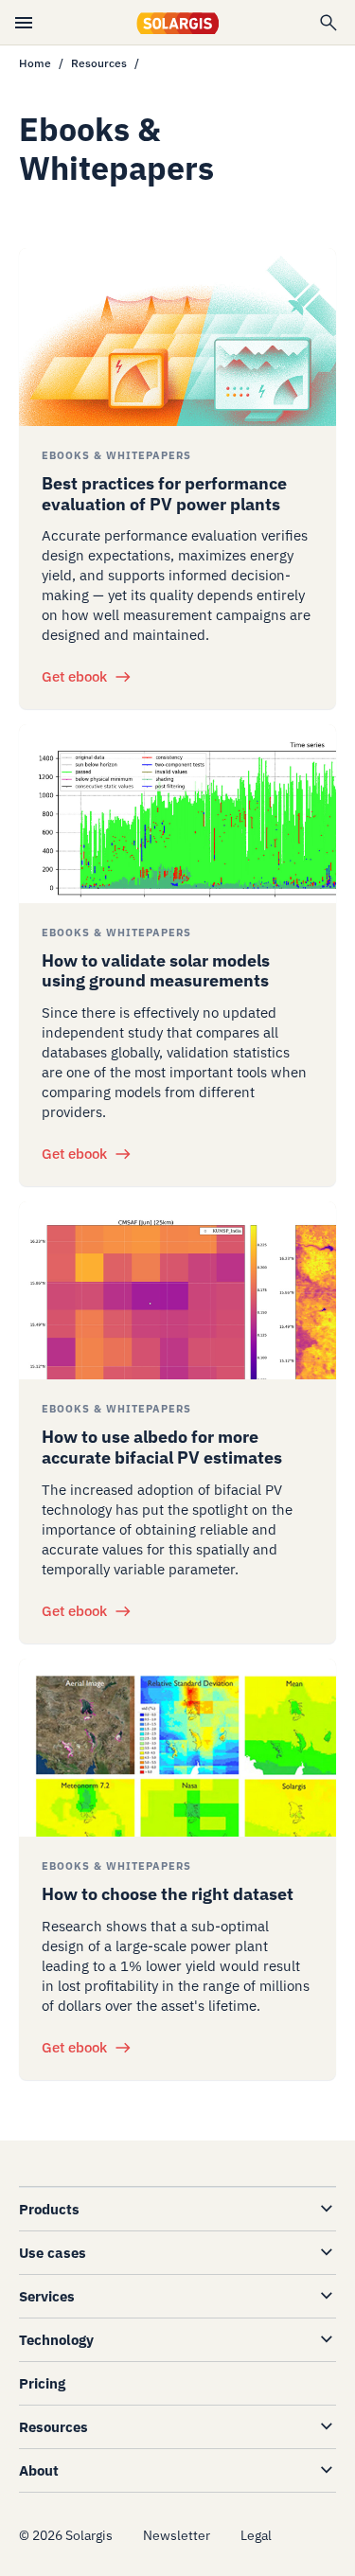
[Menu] (24, 23)
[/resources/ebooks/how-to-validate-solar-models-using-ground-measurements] (177, 813)
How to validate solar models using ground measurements (156, 971)
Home (35, 63)
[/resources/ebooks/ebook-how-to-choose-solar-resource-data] (177, 1748)
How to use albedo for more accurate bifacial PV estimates (162, 1447)
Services (47, 2296)
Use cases (53, 2253)
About (39, 2470)
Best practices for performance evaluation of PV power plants (164, 494)
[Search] (328, 23)
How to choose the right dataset (168, 1894)
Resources (99, 63)
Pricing (42, 2383)
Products (49, 2209)
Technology (56, 2340)
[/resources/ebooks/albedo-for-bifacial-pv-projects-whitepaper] (177, 1290)
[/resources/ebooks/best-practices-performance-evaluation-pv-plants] (177, 337)
